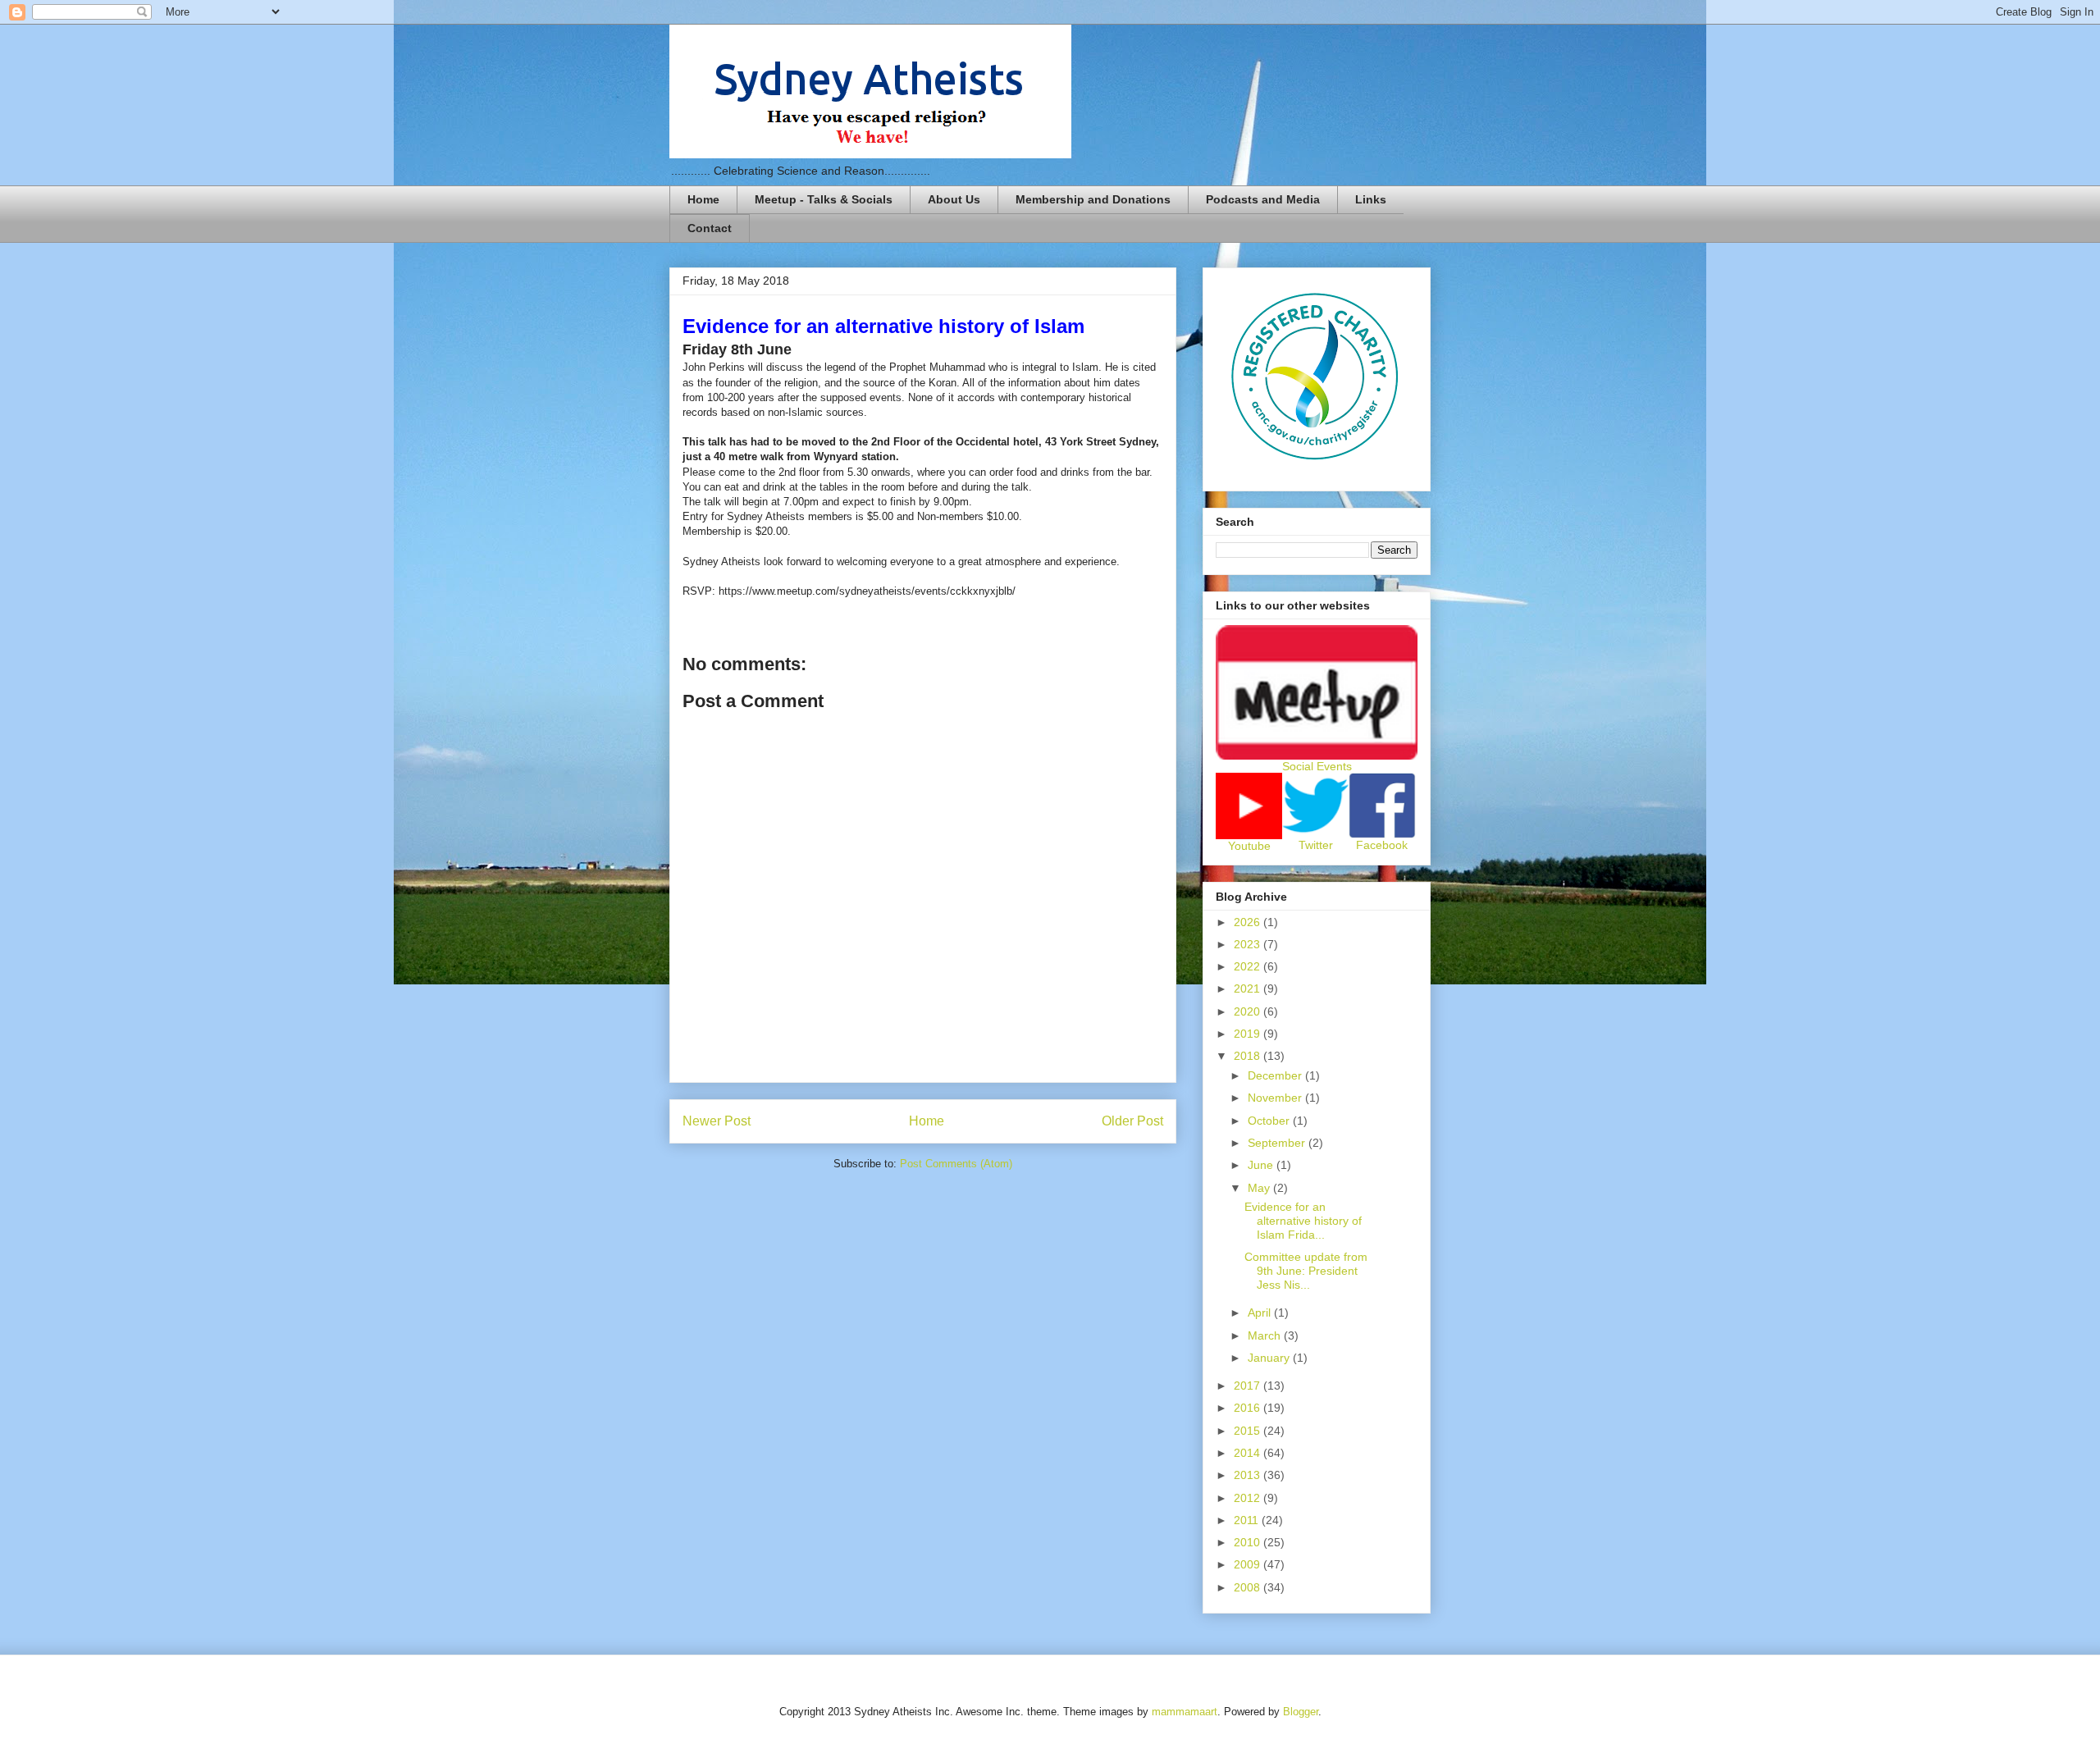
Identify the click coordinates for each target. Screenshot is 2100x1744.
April (1261, 1313)
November (1276, 1098)
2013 (1249, 1475)
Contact (710, 228)
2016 (1249, 1408)
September (1278, 1143)
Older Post (1132, 1121)
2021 (1249, 988)
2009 (1249, 1564)
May (1260, 1188)
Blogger (1301, 1712)
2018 (1249, 1056)
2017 (1249, 1386)
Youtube (1249, 846)
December (1276, 1075)
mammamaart (1185, 1712)
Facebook (1382, 845)
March (1266, 1335)
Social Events (1317, 766)
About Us (954, 199)
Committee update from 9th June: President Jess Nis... (1306, 1271)
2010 (1249, 1542)
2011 (1248, 1520)
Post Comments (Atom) (956, 1164)
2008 (1249, 1587)
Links (1371, 199)
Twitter (1316, 845)
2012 (1249, 1498)
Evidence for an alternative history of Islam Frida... (1303, 1221)
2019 (1249, 1034)
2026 (1249, 922)
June (1262, 1165)
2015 (1249, 1431)
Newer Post (717, 1121)
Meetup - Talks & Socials (824, 199)
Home (703, 199)
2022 (1249, 966)
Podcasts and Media (1263, 199)
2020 (1249, 1011)
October (1270, 1121)
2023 (1249, 944)
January (1270, 1358)
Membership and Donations (1093, 199)
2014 (1249, 1453)
